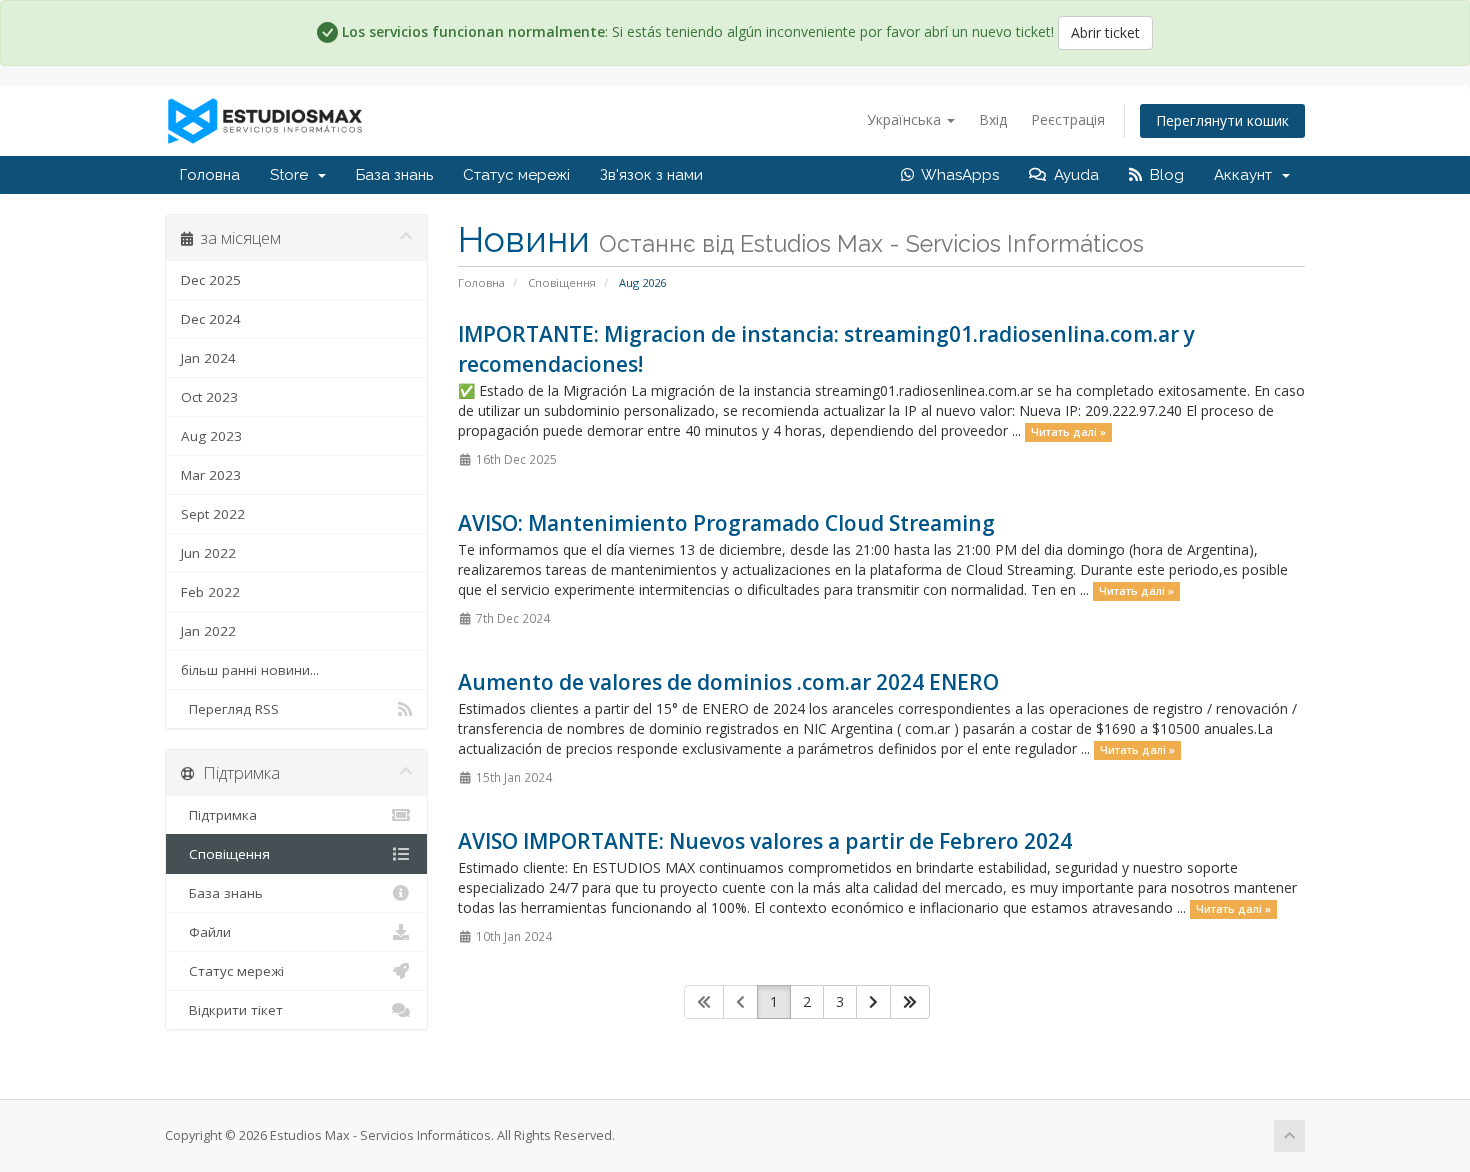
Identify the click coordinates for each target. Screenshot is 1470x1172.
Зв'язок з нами (651, 175)
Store (293, 175)
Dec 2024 (211, 319)
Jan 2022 (208, 631)
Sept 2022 (213, 514)
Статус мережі (516, 175)
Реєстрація (1068, 119)
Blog (1163, 175)
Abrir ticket (1105, 32)
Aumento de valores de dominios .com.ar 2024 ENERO (728, 682)
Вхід (993, 119)
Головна (210, 175)
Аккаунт (1247, 175)
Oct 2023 (209, 397)
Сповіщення (562, 282)
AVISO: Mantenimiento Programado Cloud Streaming (726, 523)
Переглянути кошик (1222, 120)
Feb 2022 (210, 592)
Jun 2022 (208, 553)
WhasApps (956, 175)
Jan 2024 (208, 358)
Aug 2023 (211, 436)
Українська (906, 119)
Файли (206, 932)
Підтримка (219, 815)
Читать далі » (1068, 432)
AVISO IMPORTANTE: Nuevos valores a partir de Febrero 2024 (765, 841)
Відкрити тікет (232, 1010)
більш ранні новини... (250, 670)
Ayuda (1072, 175)
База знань (394, 175)
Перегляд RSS (230, 709)
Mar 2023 (211, 475)
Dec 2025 (211, 280)
